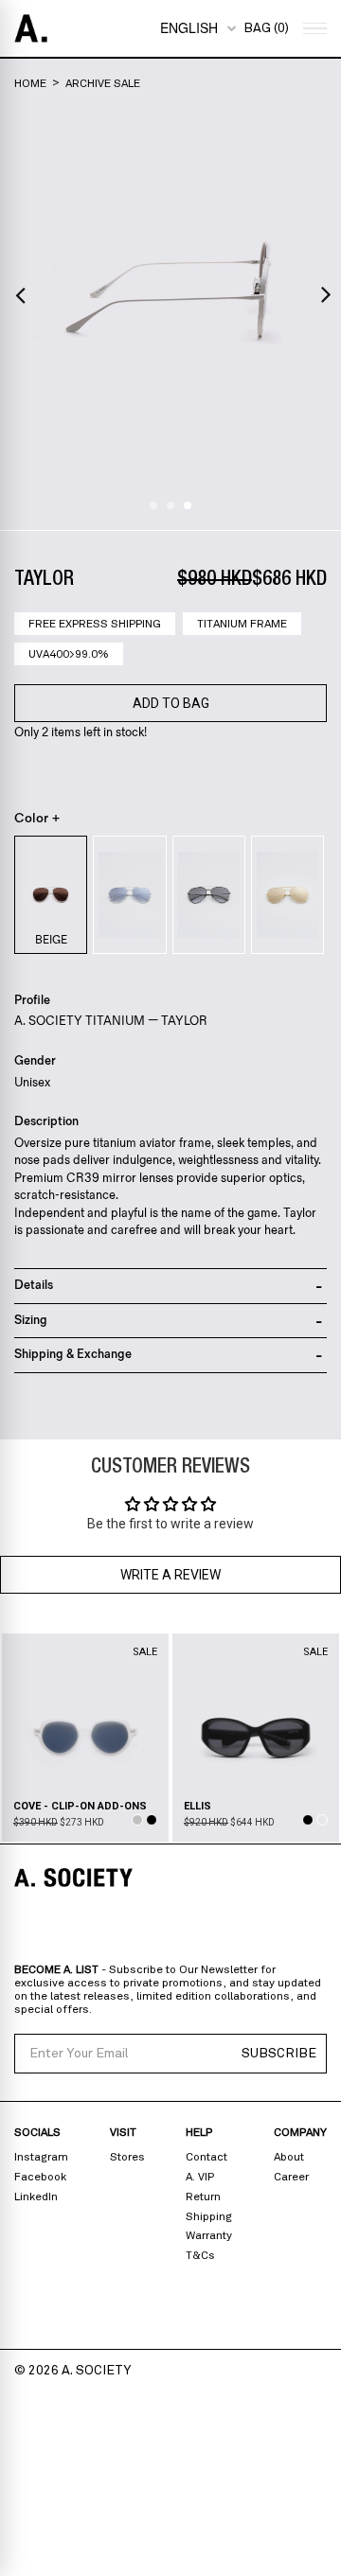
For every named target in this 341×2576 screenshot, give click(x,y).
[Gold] (287, 895)
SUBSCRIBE (279, 2054)
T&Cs (200, 2255)
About (289, 2157)
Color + (37, 819)
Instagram (41, 2157)
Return (203, 2197)
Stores (127, 2157)
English (189, 27)
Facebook (40, 2177)
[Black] (209, 895)
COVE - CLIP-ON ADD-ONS (80, 1806)
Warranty (209, 2235)
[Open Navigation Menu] (313, 29)
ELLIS (197, 1806)
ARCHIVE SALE (103, 83)
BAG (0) (266, 28)
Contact (206, 2157)
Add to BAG (171, 703)
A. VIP (200, 2177)
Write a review (170, 1575)
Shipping (209, 2216)
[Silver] (129, 895)
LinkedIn (36, 2197)
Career (291, 2177)
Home (30, 83)
